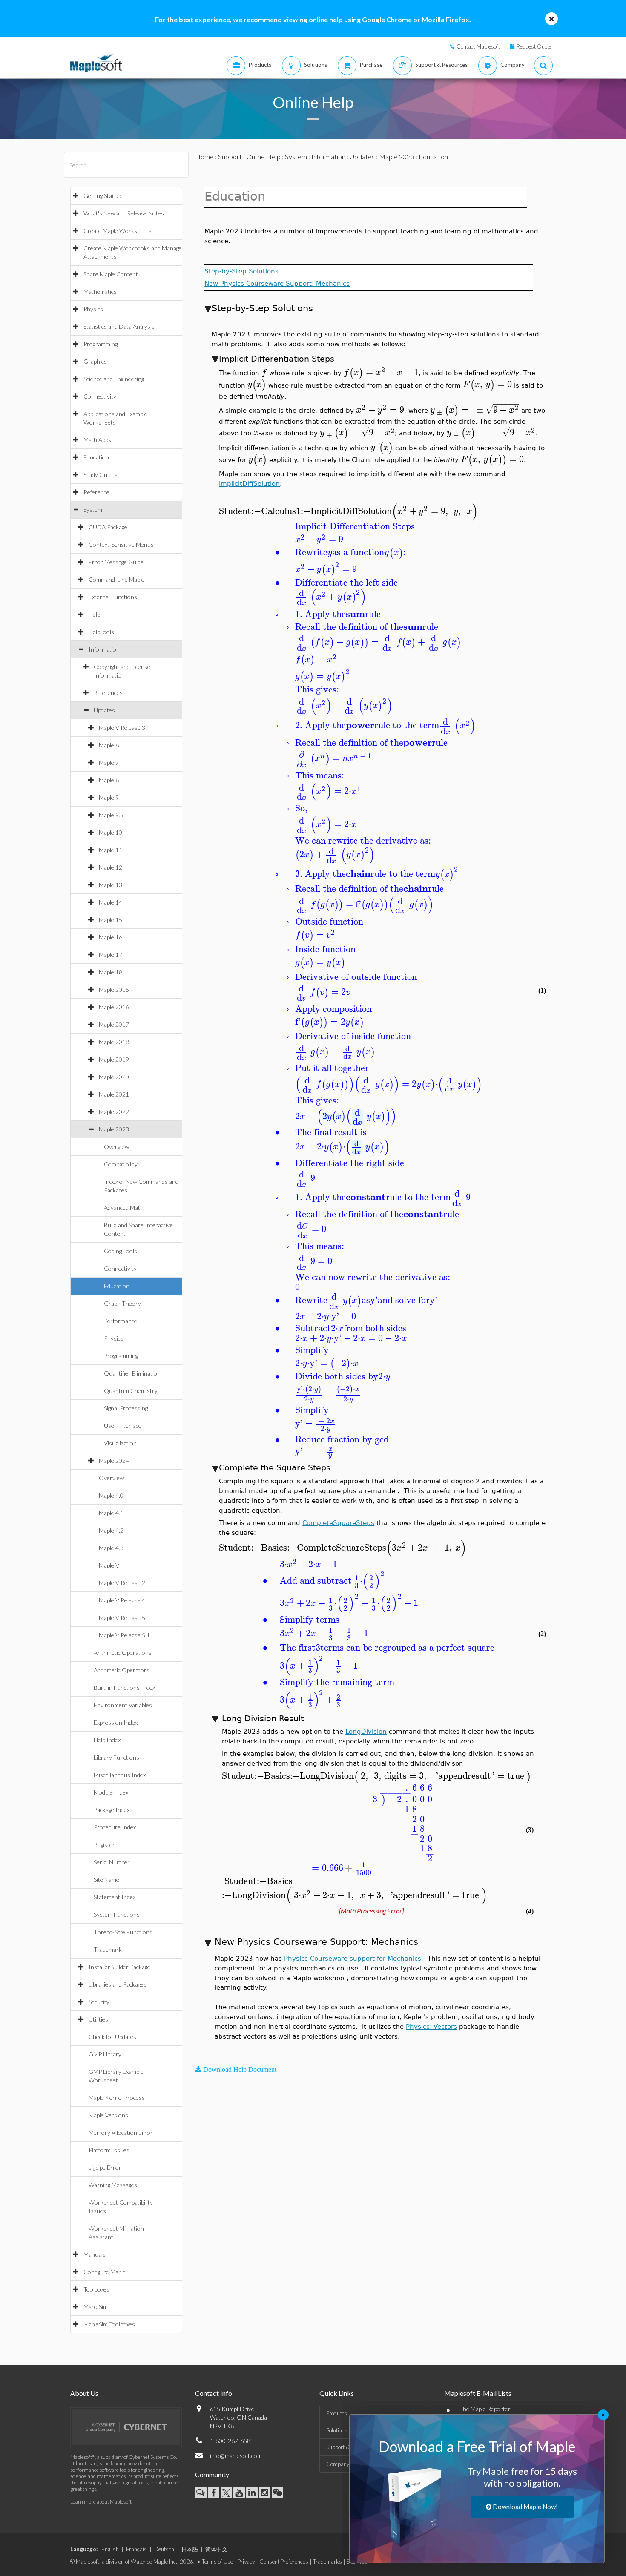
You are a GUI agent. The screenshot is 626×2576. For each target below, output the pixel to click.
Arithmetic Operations (123, 1653)
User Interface (123, 1426)
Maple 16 (111, 937)
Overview (116, 1147)
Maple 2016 (114, 1007)
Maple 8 (109, 780)
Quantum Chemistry (131, 1391)
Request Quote (534, 46)
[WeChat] (277, 2493)
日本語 (190, 2549)
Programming (101, 344)
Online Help (263, 157)
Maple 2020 (114, 1077)
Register (104, 1845)
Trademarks (327, 2562)
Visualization (120, 1443)
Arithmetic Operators (122, 1670)
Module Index (111, 1792)
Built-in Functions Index (124, 1687)
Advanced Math (124, 1208)
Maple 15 (111, 920)
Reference (96, 492)
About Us (84, 2393)
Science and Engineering (114, 379)
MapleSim (96, 2307)
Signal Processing (126, 1408)
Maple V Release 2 (122, 1583)
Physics (93, 309)
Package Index (112, 1810)
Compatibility (121, 1164)
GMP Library (105, 2054)
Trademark (108, 1949)
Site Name (106, 1880)
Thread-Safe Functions (123, 1932)
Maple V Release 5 (122, 1618)
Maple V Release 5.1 (124, 1635)
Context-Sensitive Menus (121, 544)
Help (94, 614)
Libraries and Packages (118, 1984)
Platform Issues (109, 2150)
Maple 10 (111, 832)
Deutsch (164, 2549)
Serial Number (112, 1862)
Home (204, 157)
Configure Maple (105, 2272)
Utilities (98, 2019)
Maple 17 (111, 955)
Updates (104, 710)
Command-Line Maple (116, 579)
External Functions (113, 597)
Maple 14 (111, 902)
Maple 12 (111, 867)
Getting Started (103, 196)
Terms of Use (217, 2562)
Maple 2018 (114, 1042)
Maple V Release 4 (122, 1600)
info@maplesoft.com (236, 2456)
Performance (121, 1321)
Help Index (107, 1740)
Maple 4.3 (111, 1548)
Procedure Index (115, 1827)
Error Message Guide (116, 562)
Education (96, 457)
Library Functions (116, 1757)
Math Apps (97, 440)
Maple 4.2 (111, 1530)
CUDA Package (108, 527)
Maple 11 (111, 850)
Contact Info (214, 2393)
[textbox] (264, 372)
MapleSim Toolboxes (109, 2324)
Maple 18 (111, 972)
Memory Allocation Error (121, 2132)
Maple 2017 (114, 1024)
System (93, 510)
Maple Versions (108, 2115)
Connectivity (100, 396)
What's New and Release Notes (124, 213)
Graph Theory (122, 1303)
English (110, 2549)
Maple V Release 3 (122, 728)
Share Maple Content (111, 274)
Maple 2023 (114, 1129)
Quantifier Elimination (132, 1373)
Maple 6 (109, 745)
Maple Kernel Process (117, 2098)
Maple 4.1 (111, 1513)
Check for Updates (112, 2037)
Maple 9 (109, 797)
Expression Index (116, 1722)
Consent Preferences (284, 2562)
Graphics (95, 361)
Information (104, 649)
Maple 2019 (114, 1059)
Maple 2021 (114, 1094)
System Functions (117, 1914)
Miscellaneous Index (120, 1775)
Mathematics (100, 291)
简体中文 (216, 2549)
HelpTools (101, 632)
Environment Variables (123, 1705)
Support (230, 157)
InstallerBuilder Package (119, 1967)
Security (99, 2002)
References (108, 693)
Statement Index (115, 1897)
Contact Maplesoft (478, 46)
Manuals (95, 2254)
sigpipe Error (105, 2167)
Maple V (109, 1565)
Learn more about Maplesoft (101, 2502)
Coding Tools (121, 1251)
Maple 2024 (114, 1460)
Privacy (246, 2562)
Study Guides (101, 475)
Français (136, 2549)
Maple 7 (109, 762)
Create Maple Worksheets (118, 231)
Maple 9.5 (111, 815)
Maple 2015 (114, 989)
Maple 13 (111, 885)
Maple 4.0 (111, 1495)
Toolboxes (96, 2289)
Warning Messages (113, 2185)
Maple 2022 (114, 1112)
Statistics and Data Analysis (119, 326)
